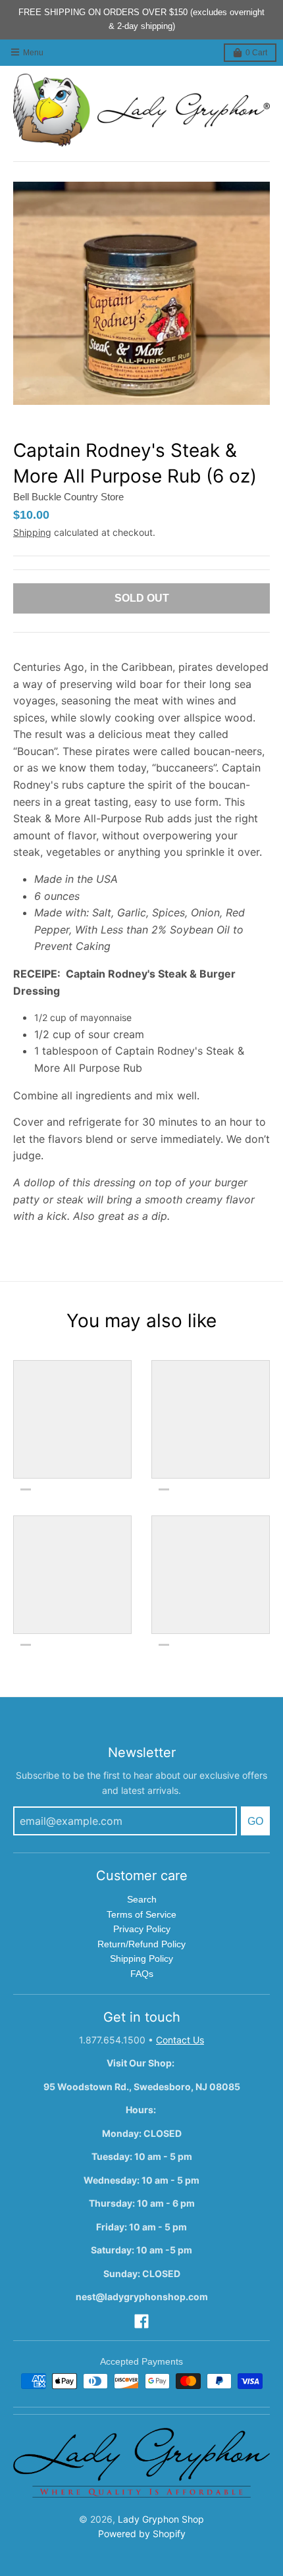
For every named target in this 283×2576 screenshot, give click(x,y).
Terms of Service (141, 1914)
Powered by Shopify (142, 2534)
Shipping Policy (141, 1958)
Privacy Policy (142, 1929)
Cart (256, 53)
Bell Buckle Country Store (68, 497)
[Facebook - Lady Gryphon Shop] (141, 2321)
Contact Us (180, 2040)
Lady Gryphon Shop (161, 2519)
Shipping (32, 532)
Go (255, 1821)
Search (142, 1899)
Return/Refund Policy (141, 1944)
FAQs (142, 1974)
